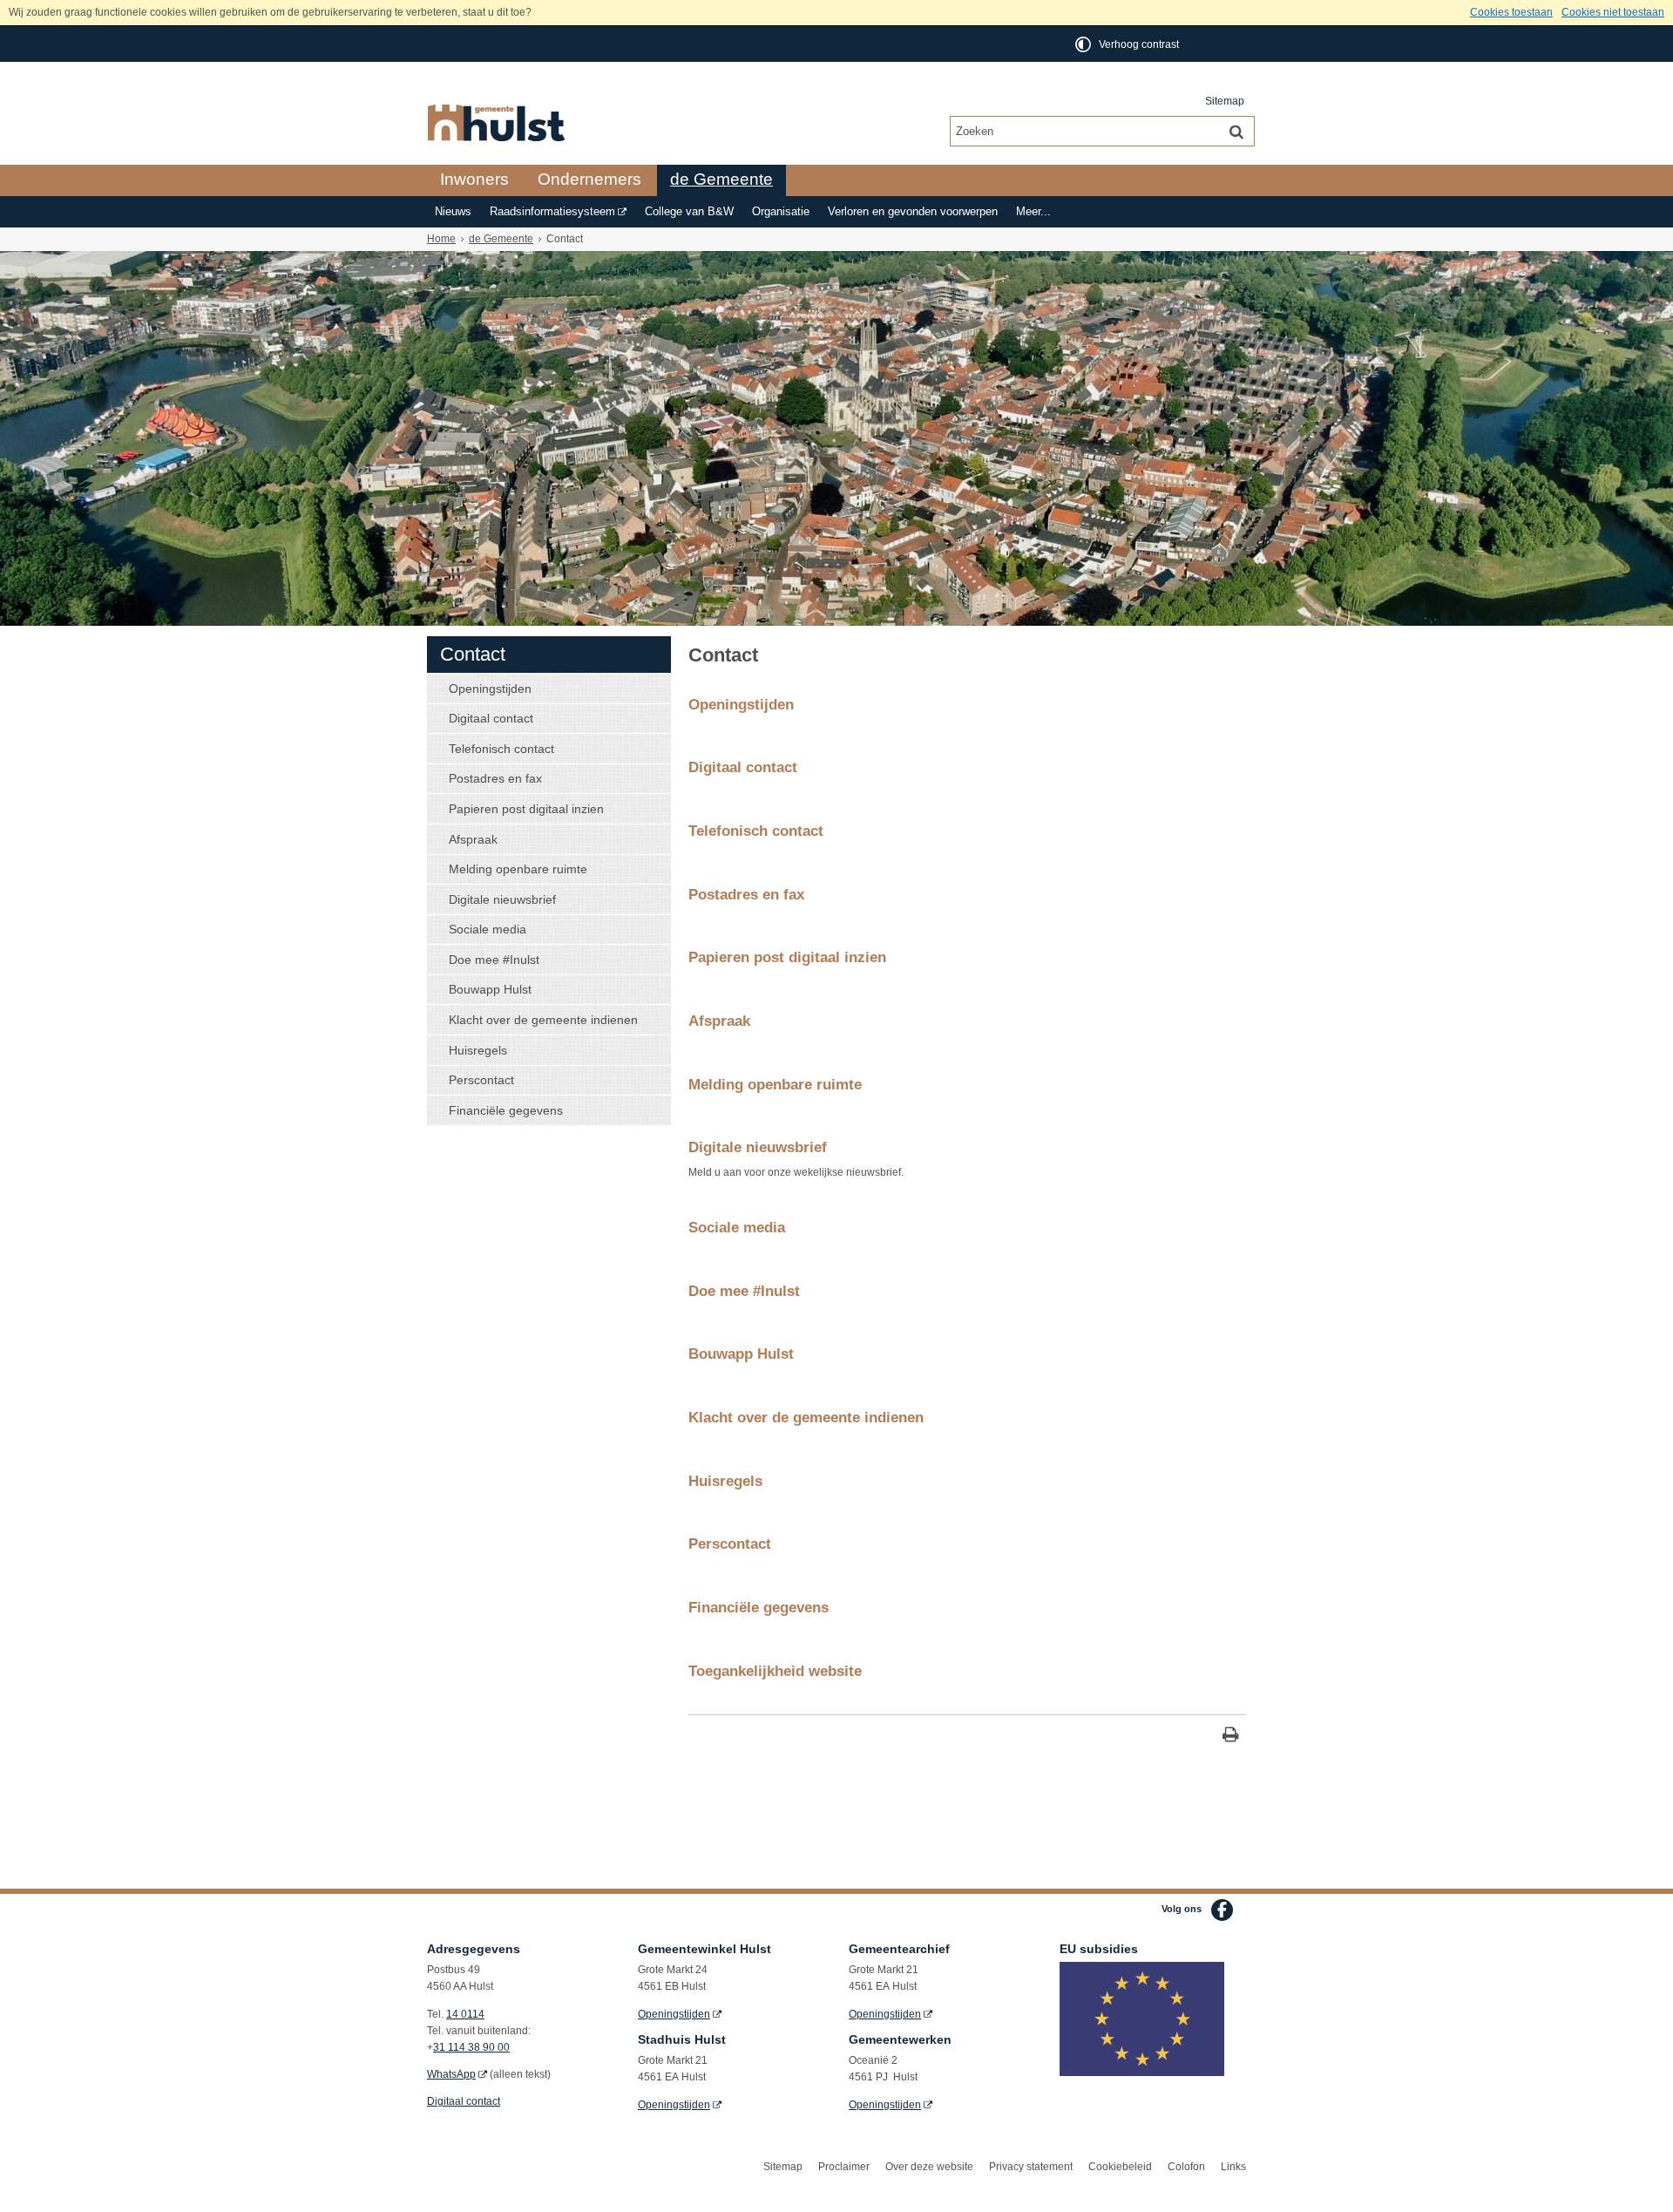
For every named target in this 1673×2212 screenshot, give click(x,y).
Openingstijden (490, 689)
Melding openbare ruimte (518, 869)
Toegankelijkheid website (775, 1671)
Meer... (1033, 212)
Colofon (1186, 2167)
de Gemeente (721, 179)
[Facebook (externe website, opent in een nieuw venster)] (1222, 1910)
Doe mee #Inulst (494, 960)
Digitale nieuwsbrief (502, 899)
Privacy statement (1031, 2167)
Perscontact (481, 1080)
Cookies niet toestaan (1613, 12)
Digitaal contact (491, 718)
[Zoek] (1236, 131)
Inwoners (474, 179)
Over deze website (929, 2167)
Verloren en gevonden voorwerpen (913, 212)
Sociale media (488, 929)
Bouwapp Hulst (490, 989)
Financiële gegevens (506, 1110)
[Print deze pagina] (1231, 1737)
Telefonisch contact (501, 749)
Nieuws (453, 212)
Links (1233, 2167)
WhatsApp (451, 2074)
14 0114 (465, 2014)
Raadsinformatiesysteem (552, 212)
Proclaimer (844, 2167)
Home (441, 239)
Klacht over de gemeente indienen (543, 1020)
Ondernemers (589, 179)
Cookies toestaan (1511, 12)
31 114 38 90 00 (471, 2047)
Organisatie (781, 212)
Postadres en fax (495, 778)
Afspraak (473, 839)
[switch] (1128, 44)
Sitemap (1225, 101)
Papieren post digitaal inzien (526, 809)
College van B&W (689, 212)
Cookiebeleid (1120, 2167)
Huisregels (478, 1050)
